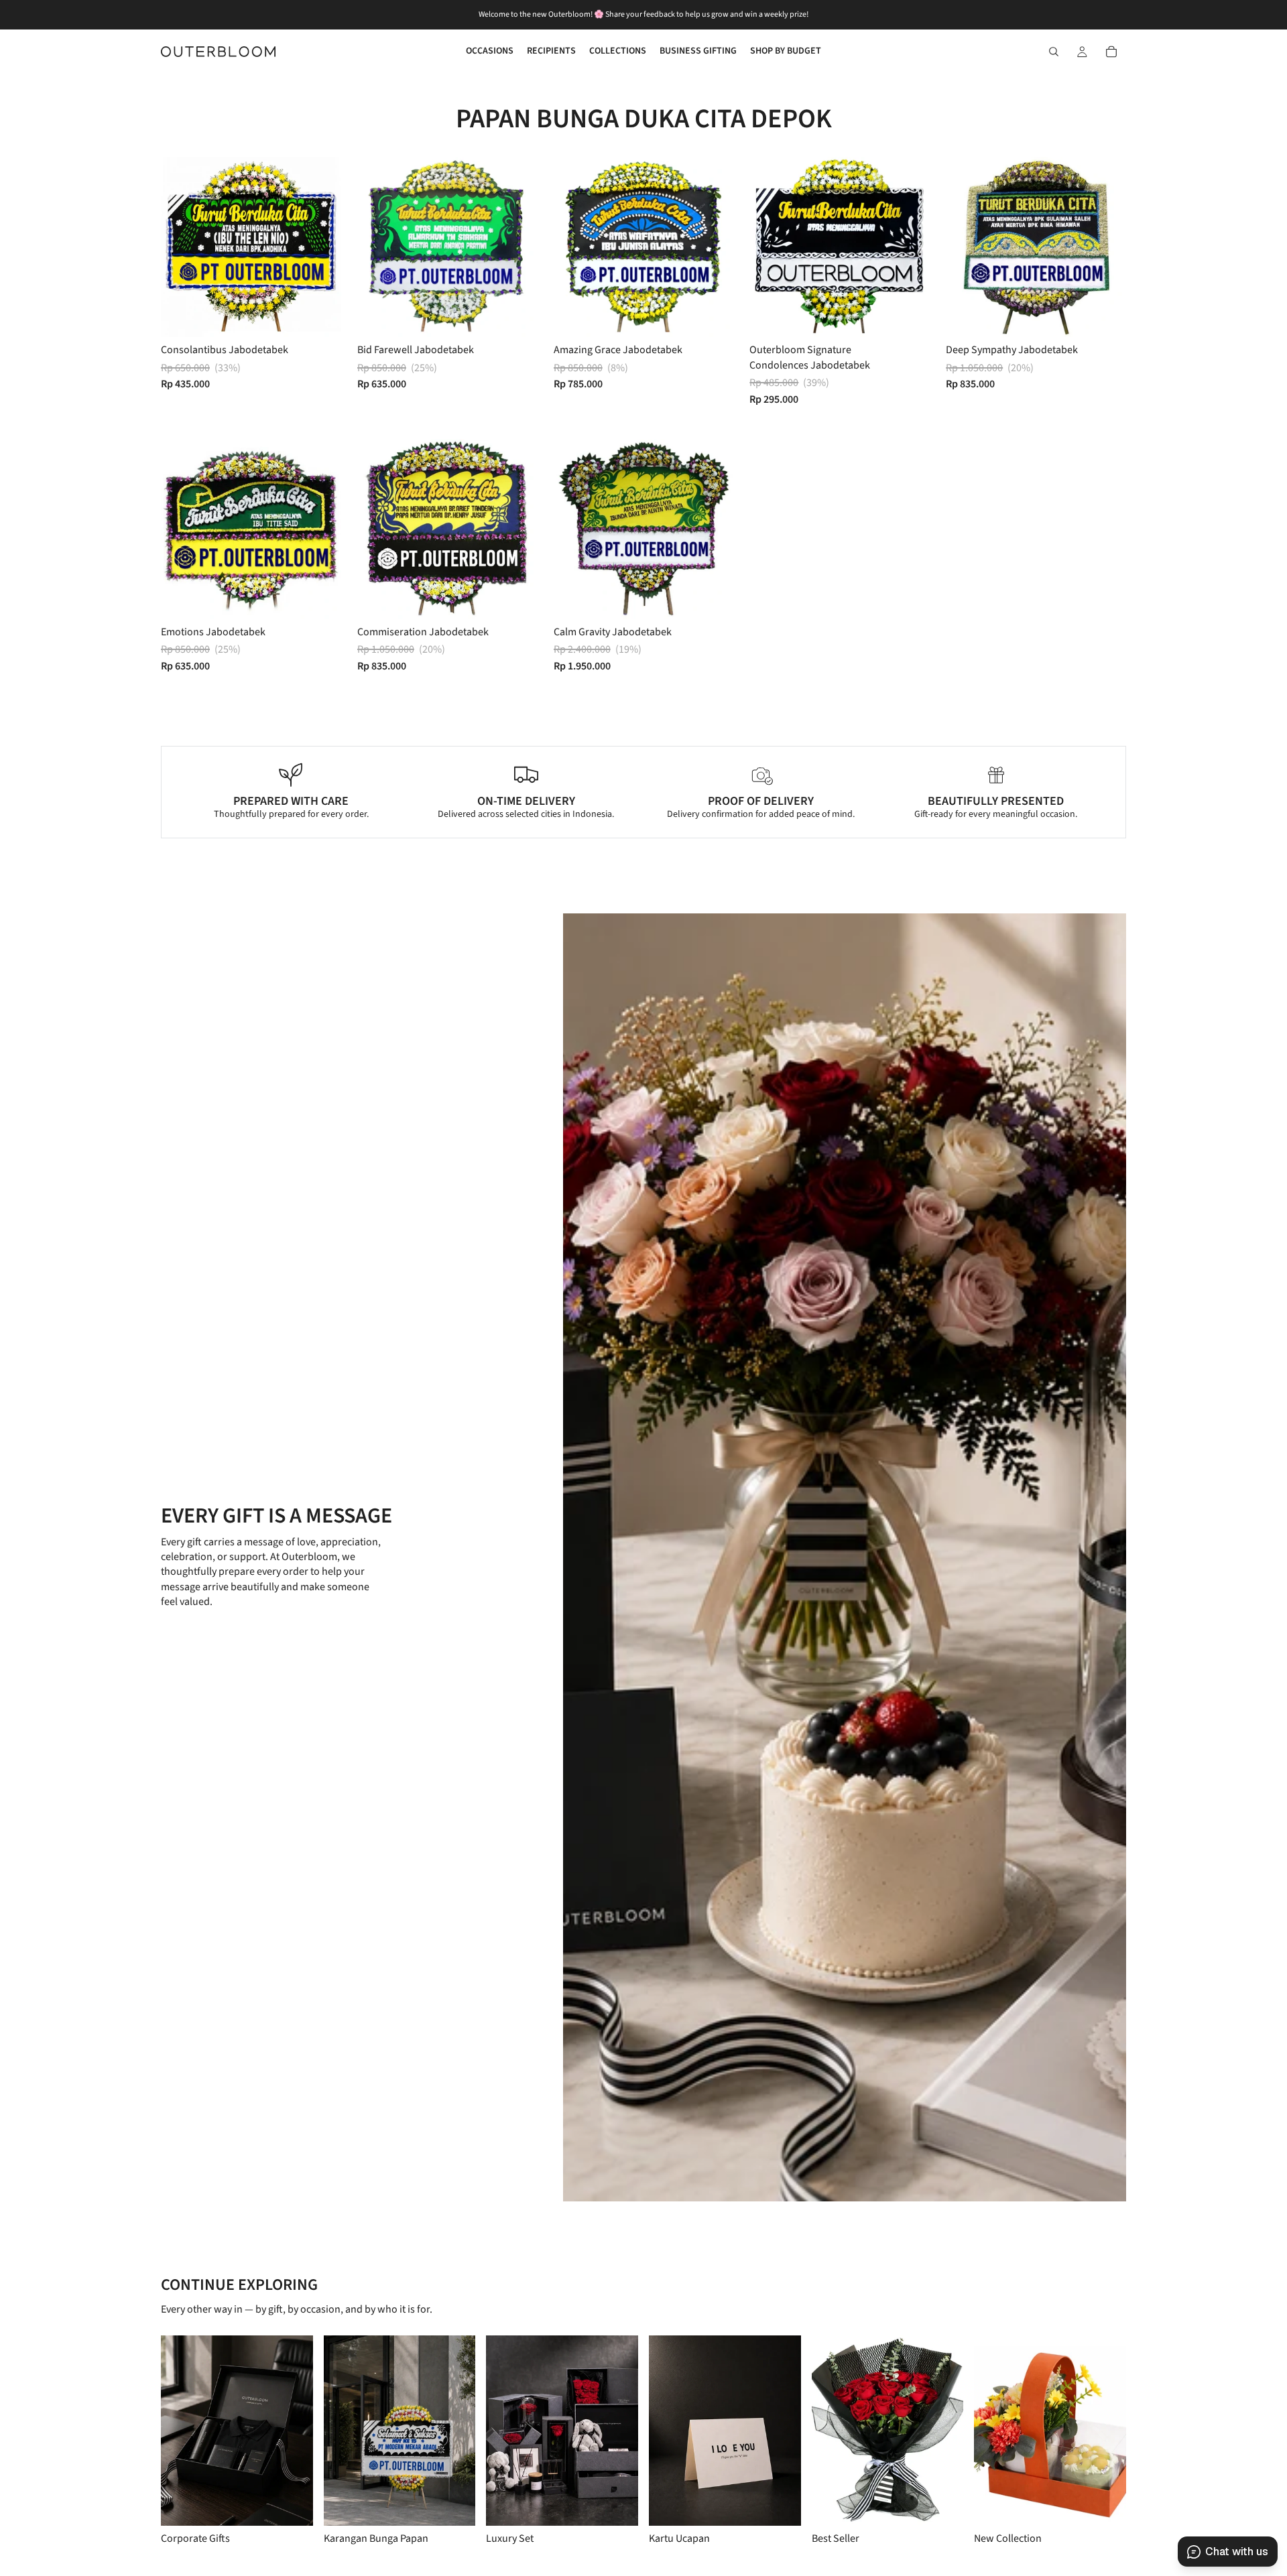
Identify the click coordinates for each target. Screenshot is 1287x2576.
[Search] (1054, 52)
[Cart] (1111, 52)
